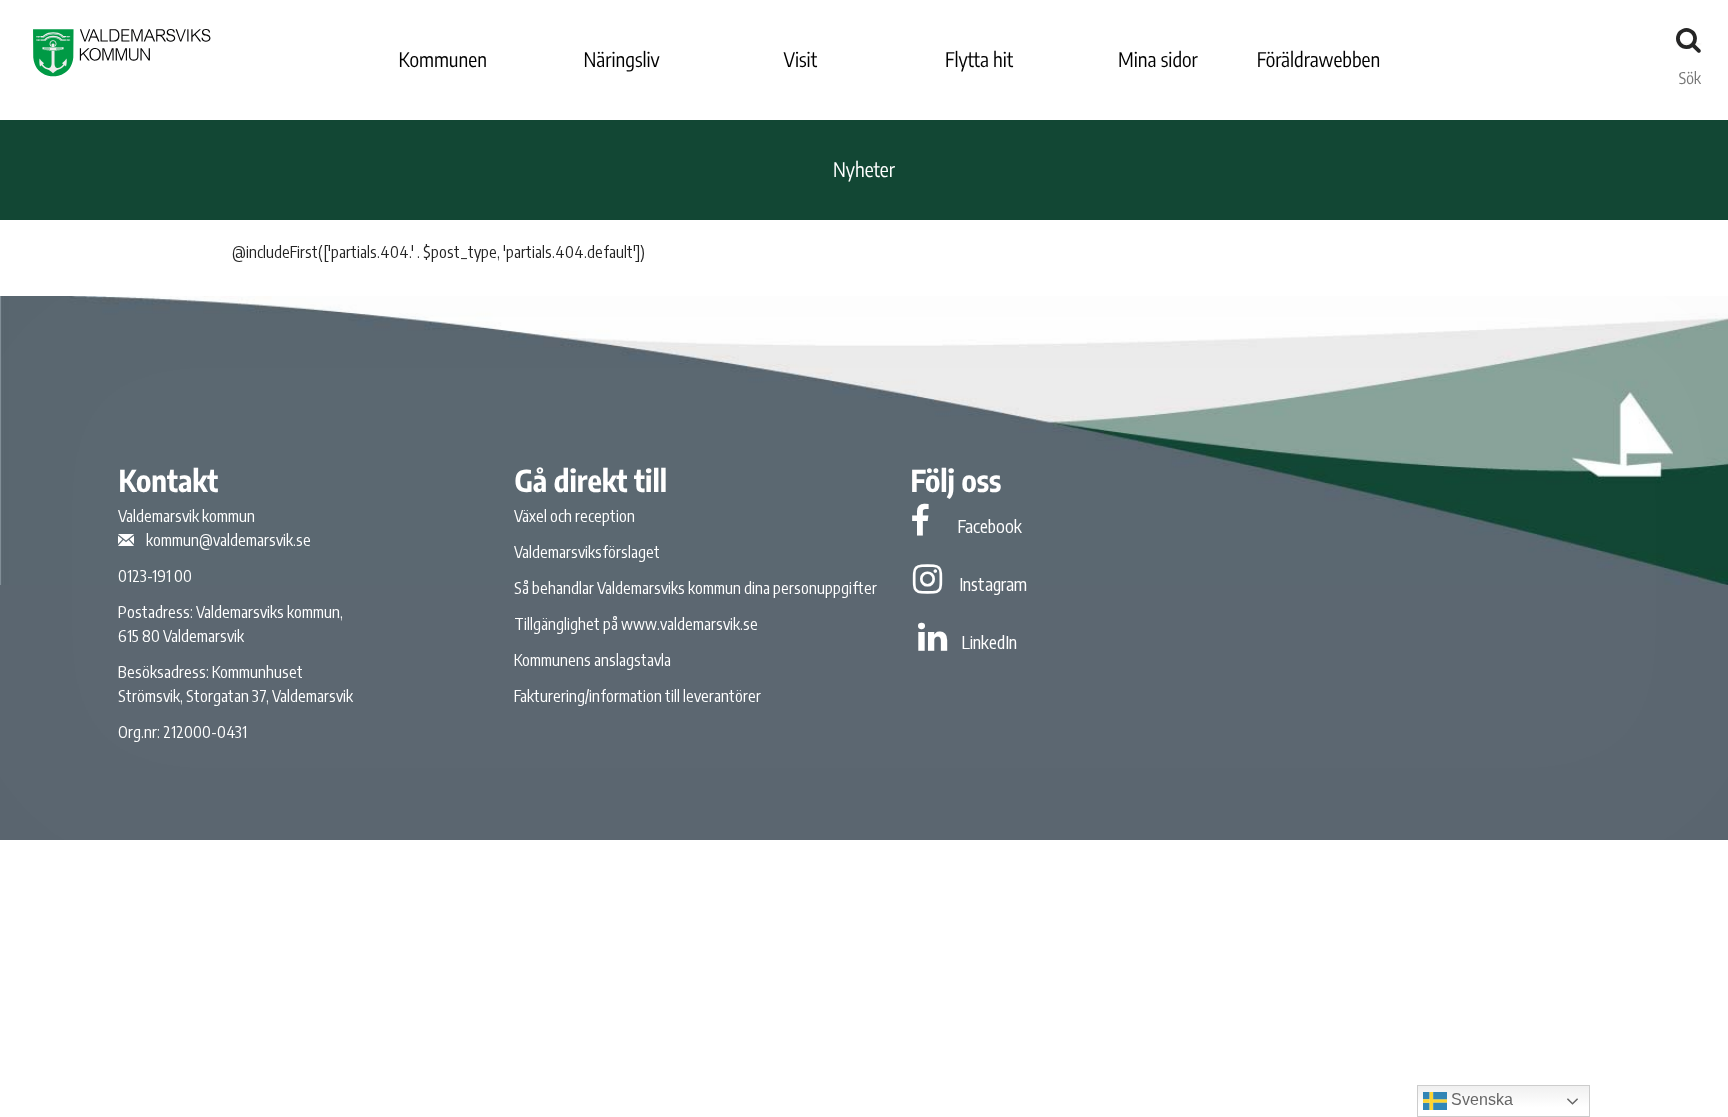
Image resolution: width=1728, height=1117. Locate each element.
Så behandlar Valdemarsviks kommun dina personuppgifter (695, 588)
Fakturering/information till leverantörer (637, 696)
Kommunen (443, 59)
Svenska (1480, 1099)
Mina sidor (1158, 59)
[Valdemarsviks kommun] (122, 52)
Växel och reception (574, 516)
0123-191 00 (155, 576)
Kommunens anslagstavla (592, 660)
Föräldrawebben (1319, 59)
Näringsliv (621, 59)
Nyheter (864, 169)
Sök (1690, 73)
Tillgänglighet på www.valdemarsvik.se (636, 624)
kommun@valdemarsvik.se (228, 540)
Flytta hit (979, 59)
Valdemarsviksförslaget (587, 552)
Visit (801, 59)
